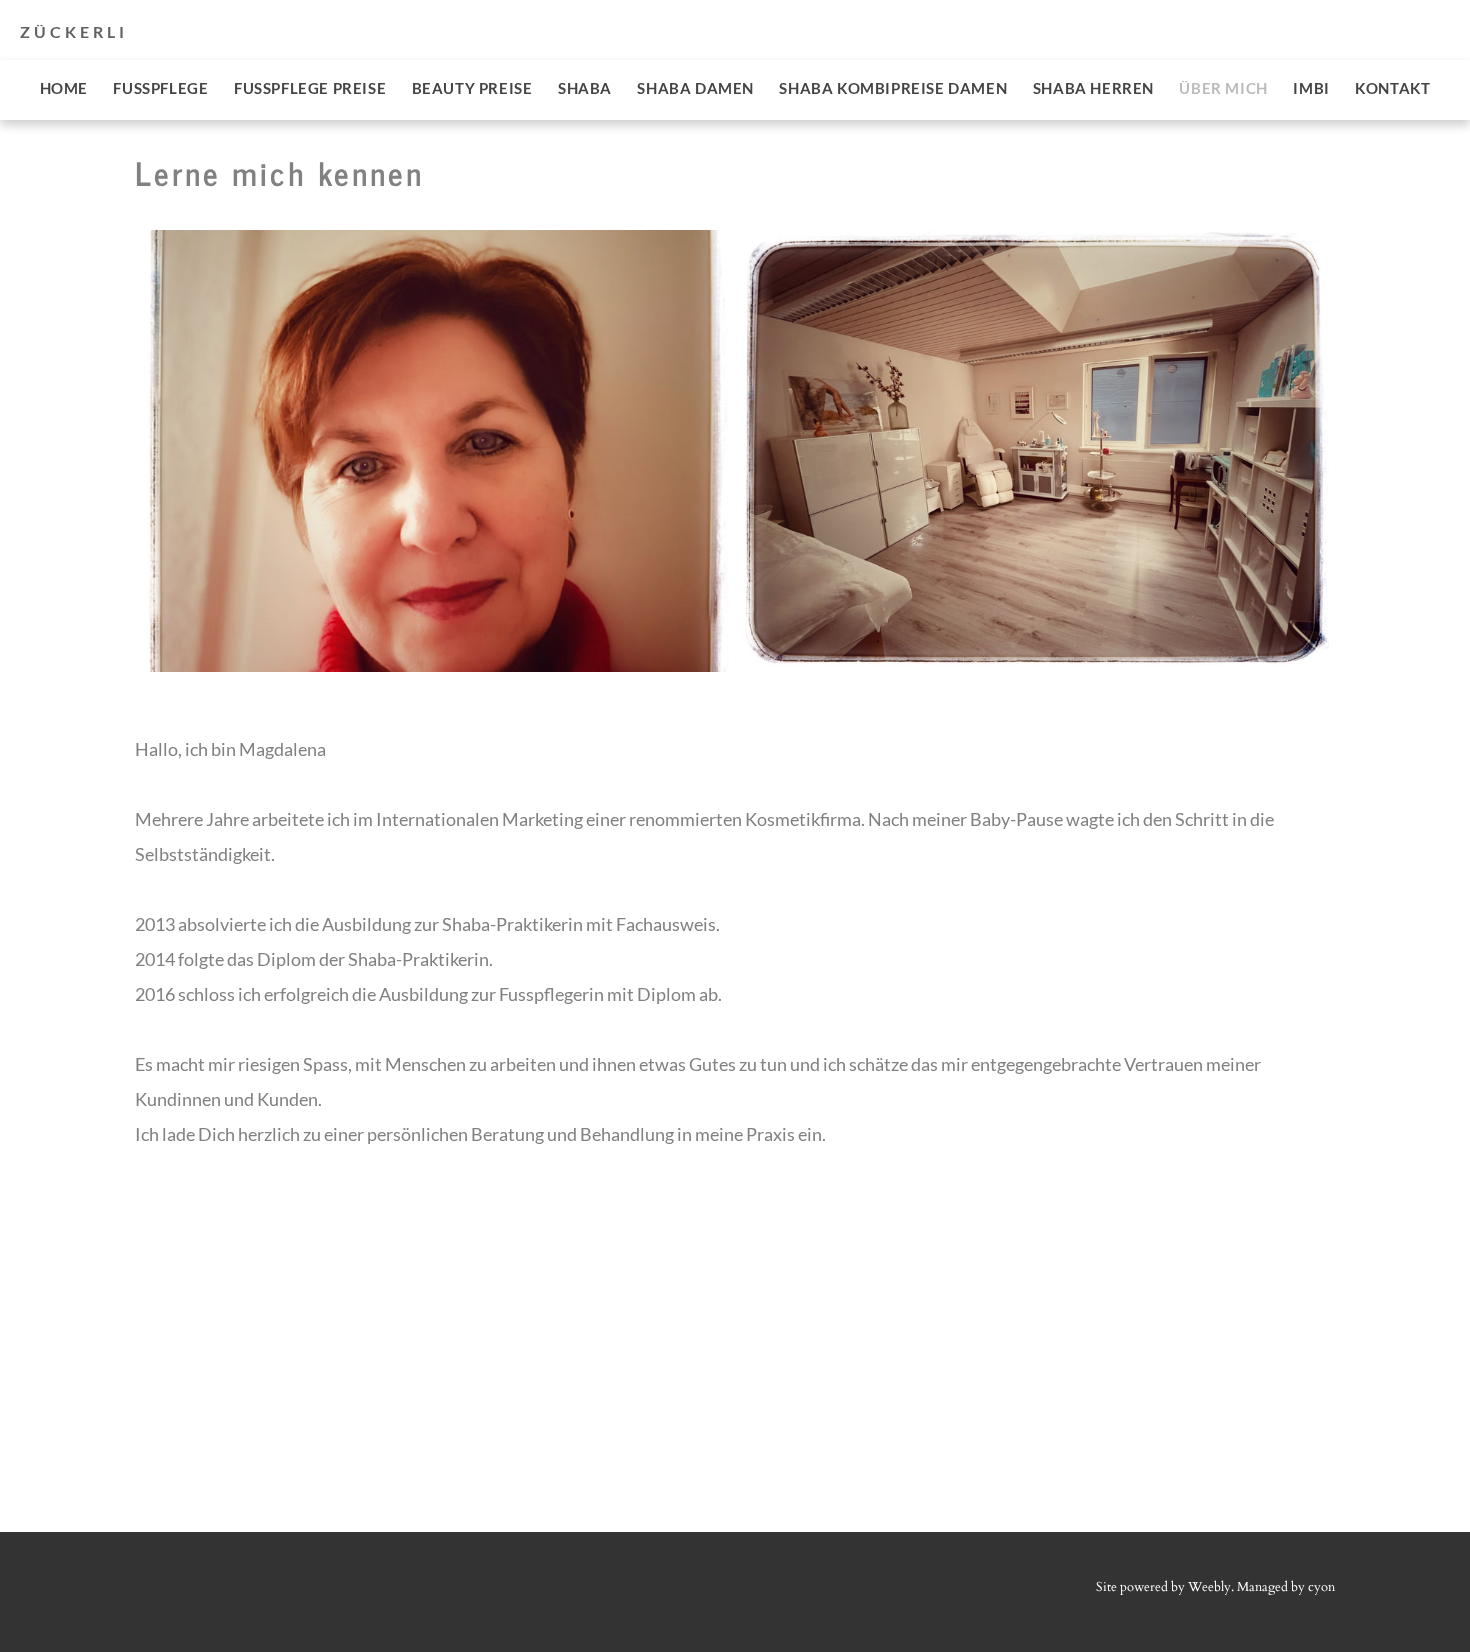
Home (64, 88)
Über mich (1223, 88)
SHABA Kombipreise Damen (893, 88)
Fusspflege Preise (310, 88)
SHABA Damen (695, 88)
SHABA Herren (1093, 88)
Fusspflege (160, 88)
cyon (1321, 1587)
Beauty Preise (472, 88)
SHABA (585, 88)
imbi (1311, 88)
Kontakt (1392, 88)
